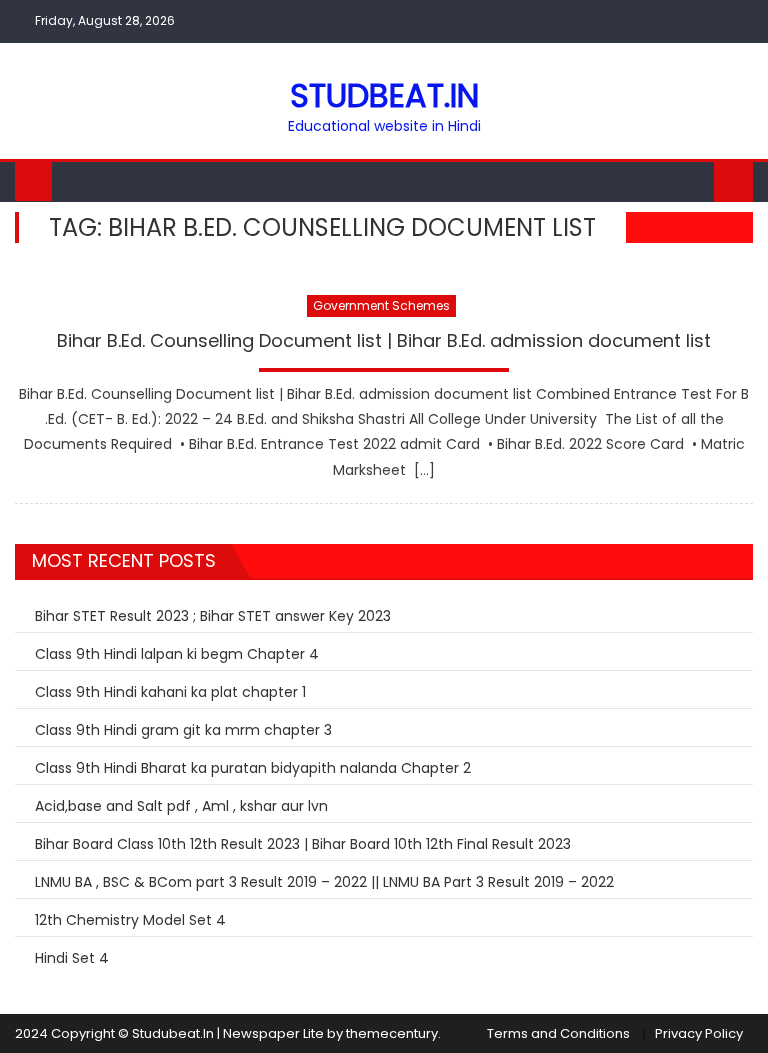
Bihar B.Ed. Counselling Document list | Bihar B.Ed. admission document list (384, 341)
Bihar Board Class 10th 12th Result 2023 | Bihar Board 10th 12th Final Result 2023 (303, 844)
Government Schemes (381, 305)
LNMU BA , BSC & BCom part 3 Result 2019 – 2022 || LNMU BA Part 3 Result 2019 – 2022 (324, 882)
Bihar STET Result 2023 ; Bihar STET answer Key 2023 (213, 616)
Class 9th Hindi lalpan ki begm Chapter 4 (177, 654)
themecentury (392, 1033)
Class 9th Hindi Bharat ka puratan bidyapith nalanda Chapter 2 (253, 768)
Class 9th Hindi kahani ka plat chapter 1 (170, 692)
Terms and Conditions (558, 1033)
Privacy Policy (699, 1033)
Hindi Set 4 (72, 958)
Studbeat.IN (384, 95)
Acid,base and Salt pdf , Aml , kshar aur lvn (181, 806)
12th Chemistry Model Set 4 (130, 920)
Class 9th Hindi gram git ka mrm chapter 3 (183, 730)
